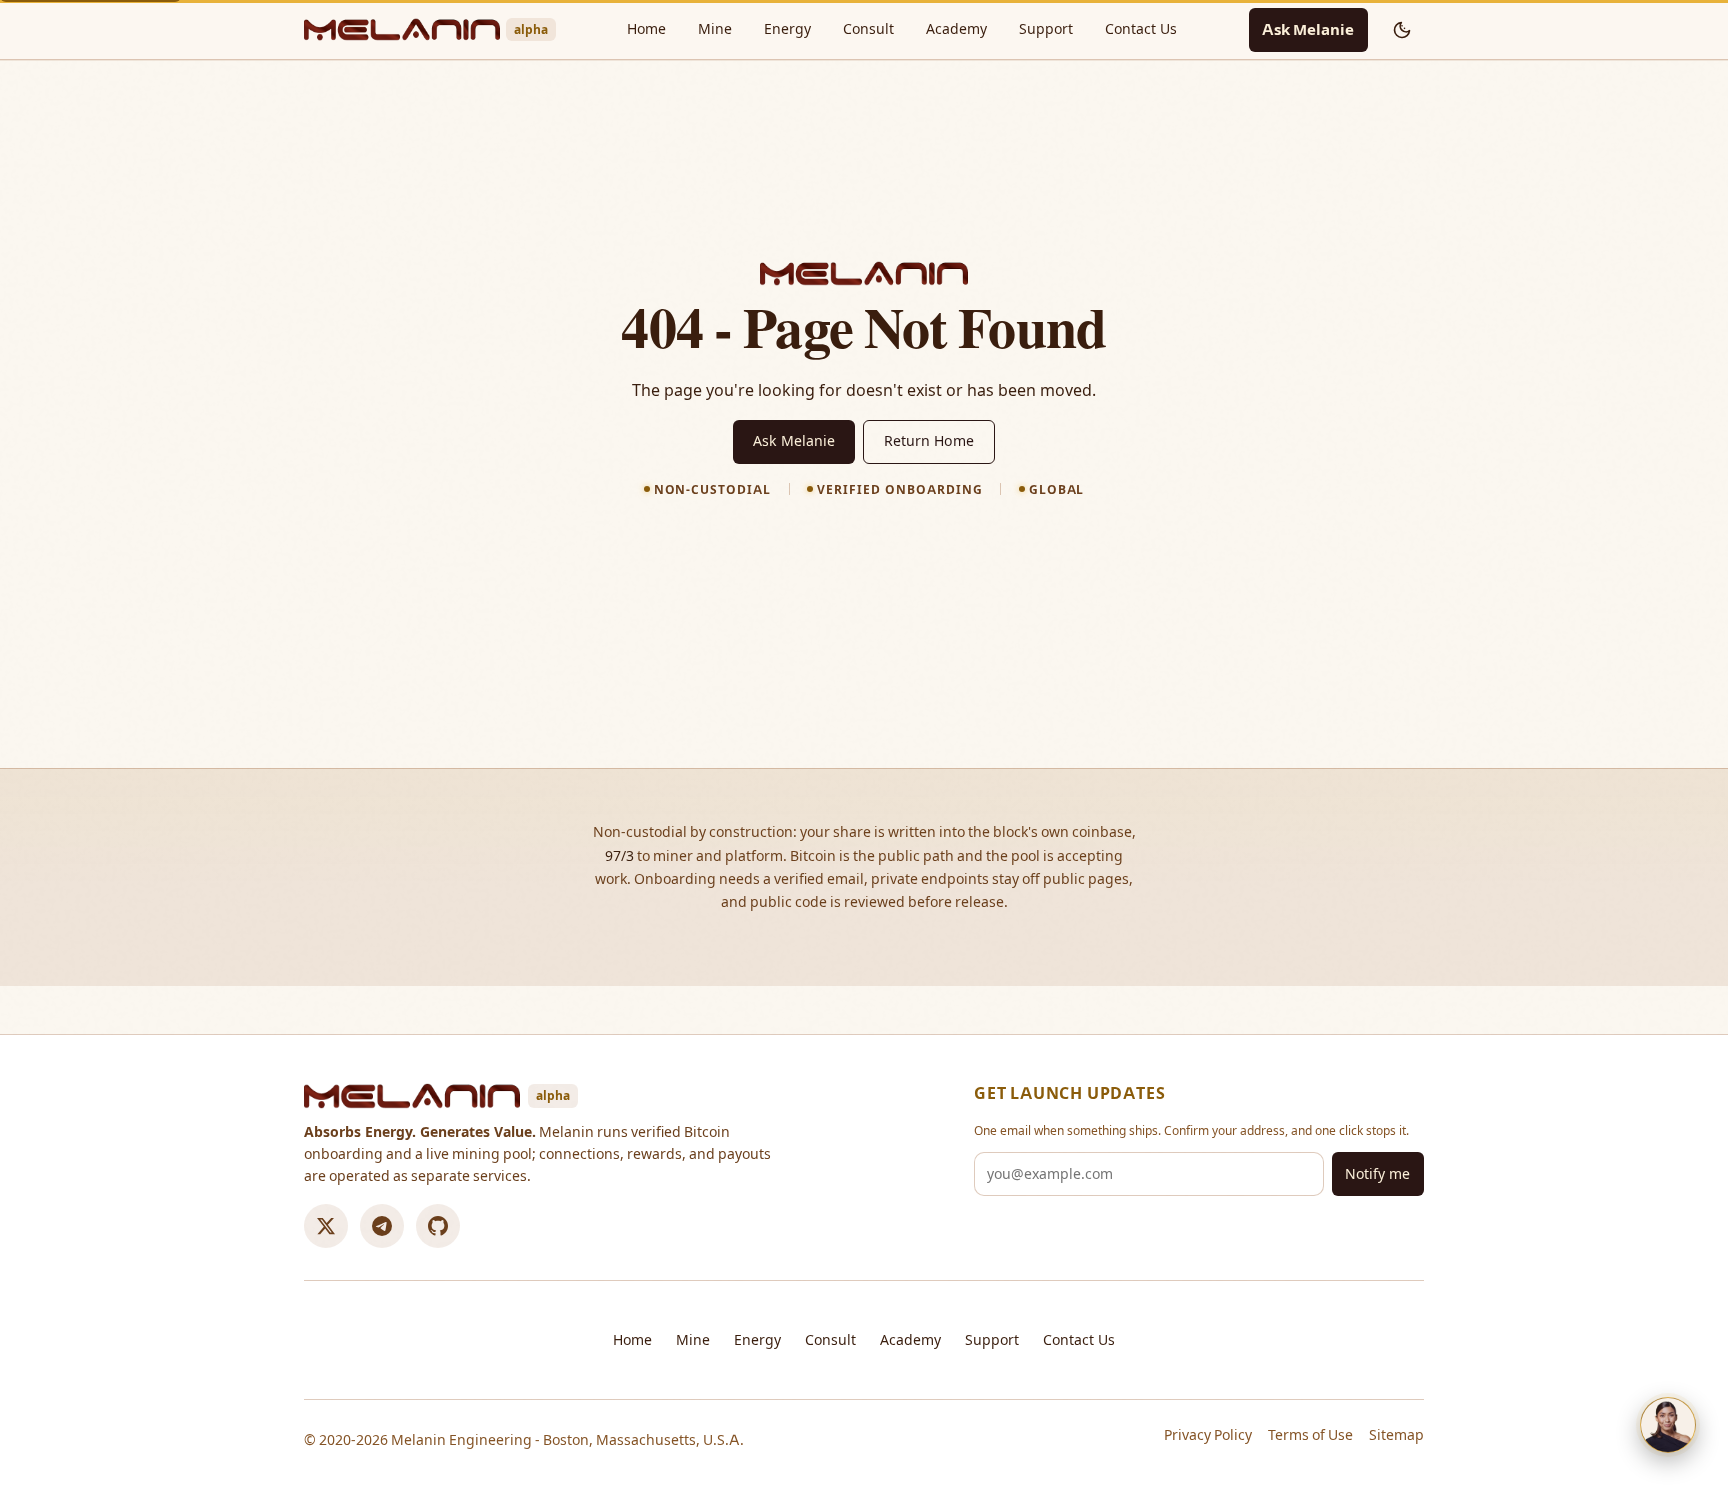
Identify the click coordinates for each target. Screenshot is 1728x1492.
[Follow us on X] (326, 1226)
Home (646, 28)
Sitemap (1396, 1435)
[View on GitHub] (438, 1226)
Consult (868, 28)
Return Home (929, 440)
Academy (956, 28)
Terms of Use (1310, 1435)
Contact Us (1141, 28)
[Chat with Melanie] (1668, 1425)
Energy (787, 28)
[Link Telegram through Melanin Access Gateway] (382, 1226)
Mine (715, 28)
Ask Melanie (1308, 29)
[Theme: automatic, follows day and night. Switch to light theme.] (1402, 30)
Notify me (1377, 1173)
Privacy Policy (1208, 1435)
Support (1046, 28)
